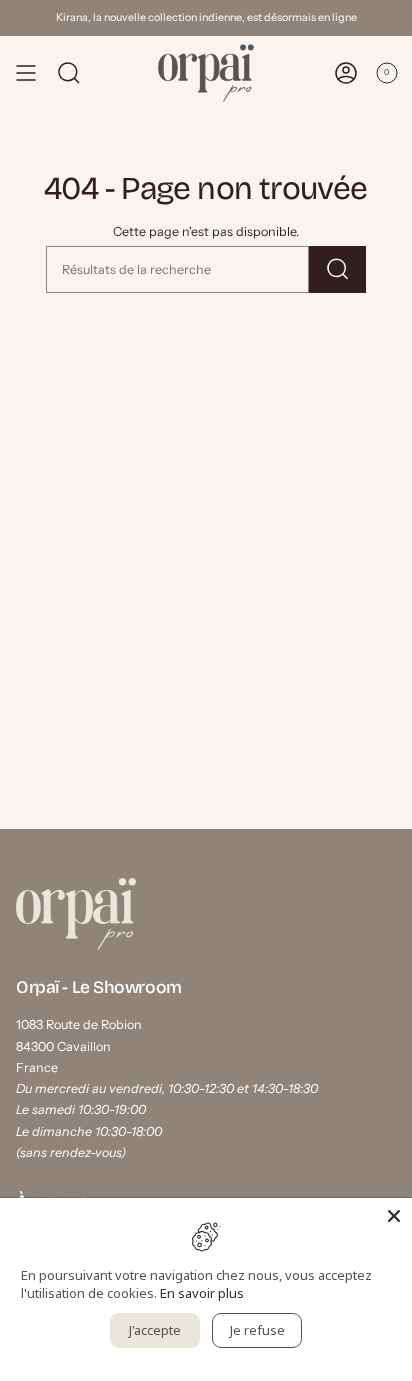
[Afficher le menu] (26, 73)
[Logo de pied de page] (76, 914)
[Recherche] (337, 269)
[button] (69, 73)
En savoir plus (202, 1293)
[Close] (394, 1216)
